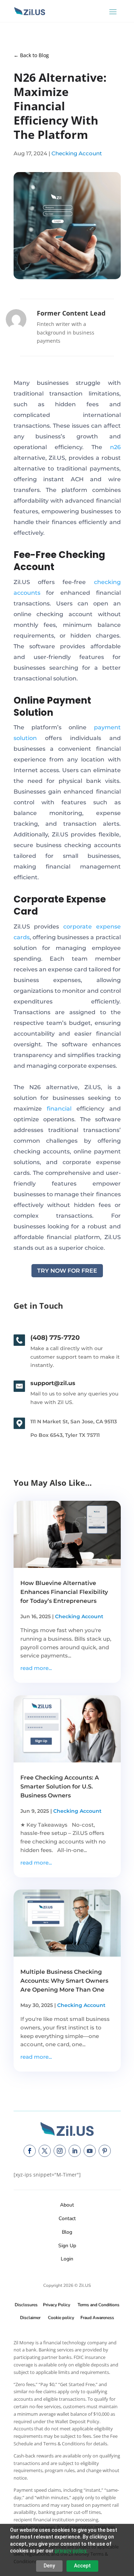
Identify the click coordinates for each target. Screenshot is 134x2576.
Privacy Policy (55, 2305)
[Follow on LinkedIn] (75, 2151)
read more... (36, 1668)
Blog (67, 2232)
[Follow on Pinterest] (105, 2151)
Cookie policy (61, 2318)
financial (59, 1109)
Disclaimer (30, 2318)
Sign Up (67, 2246)
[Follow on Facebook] (30, 2151)
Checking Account (77, 153)
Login (67, 2259)
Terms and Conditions (98, 2305)
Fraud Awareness (97, 2318)
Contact (67, 2218)
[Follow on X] (45, 2151)
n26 (115, 447)
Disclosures (26, 2305)
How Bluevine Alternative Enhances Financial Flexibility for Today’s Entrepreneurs (64, 1592)
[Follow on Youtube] (90, 2151)
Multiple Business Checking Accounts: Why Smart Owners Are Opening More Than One (64, 1981)
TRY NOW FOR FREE (67, 1271)
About (67, 2205)
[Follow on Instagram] (60, 2151)
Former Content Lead (71, 313)
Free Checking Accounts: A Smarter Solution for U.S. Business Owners (60, 1787)
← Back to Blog (31, 55)
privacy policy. (71, 2551)
